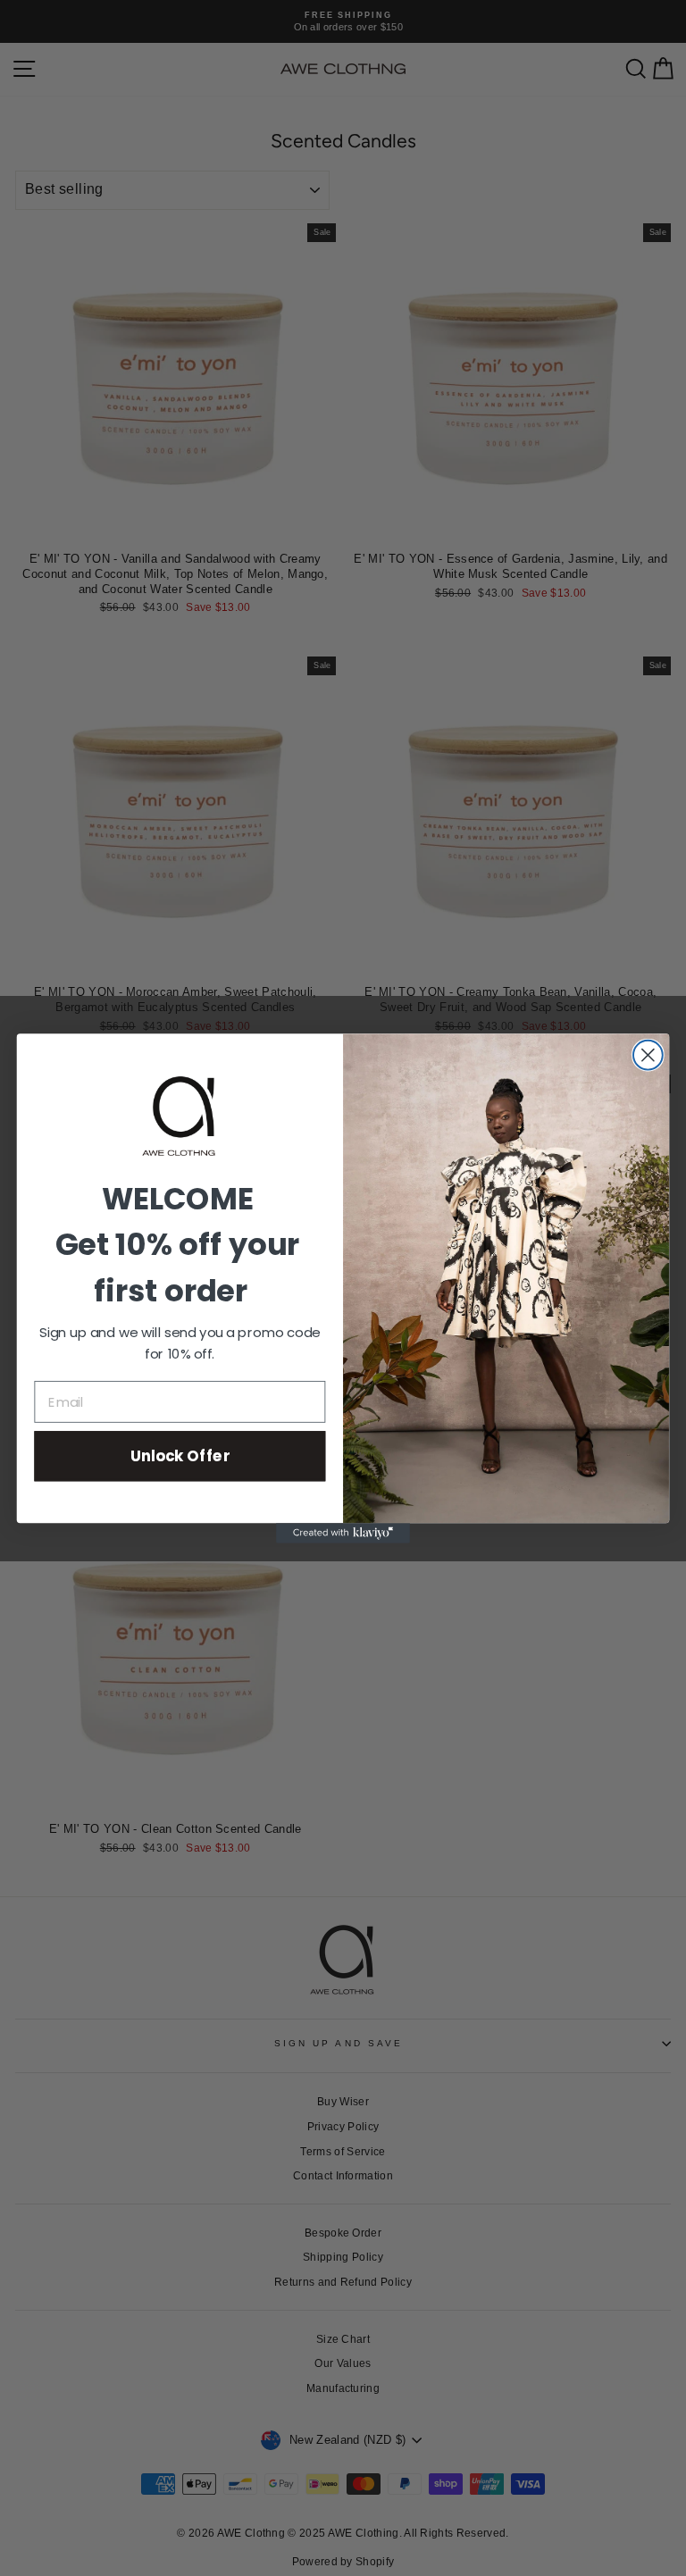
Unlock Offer (180, 1455)
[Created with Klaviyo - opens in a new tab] (343, 1533)
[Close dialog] (648, 1055)
